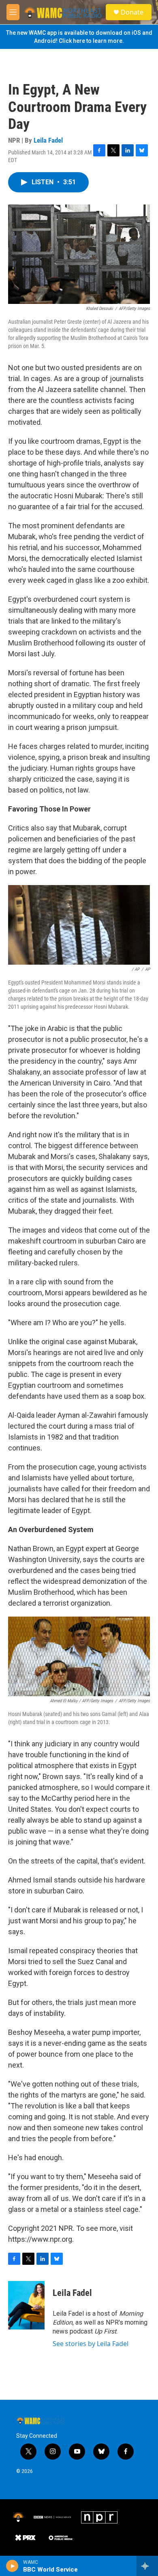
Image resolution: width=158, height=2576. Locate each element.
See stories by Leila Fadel (91, 2344)
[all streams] (147, 2566)
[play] (12, 2566)
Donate (132, 12)
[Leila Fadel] (26, 2305)
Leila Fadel (48, 140)
